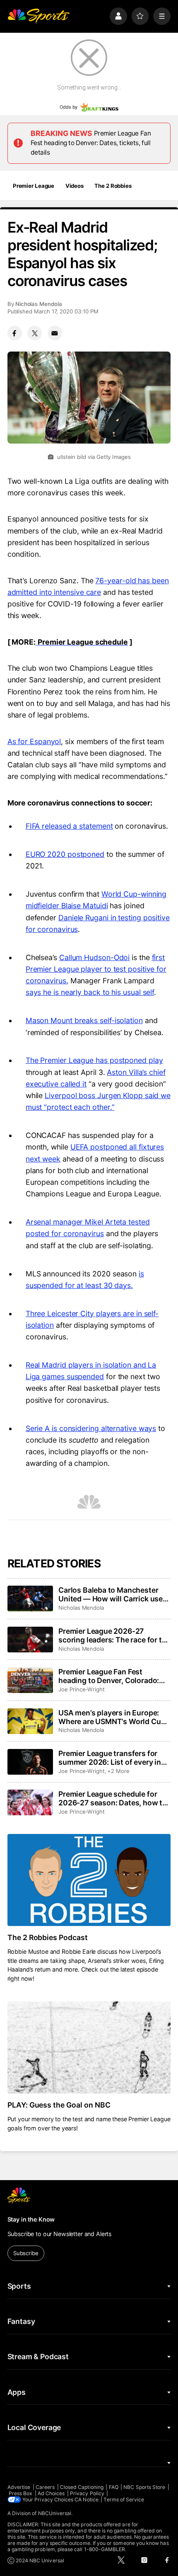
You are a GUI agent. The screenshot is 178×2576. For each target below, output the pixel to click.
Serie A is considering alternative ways (91, 1428)
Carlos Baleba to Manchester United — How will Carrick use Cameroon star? (111, 1594)
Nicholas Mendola (39, 304)
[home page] (38, 16)
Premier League (34, 186)
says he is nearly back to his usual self (90, 992)
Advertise (19, 2487)
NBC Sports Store (144, 2487)
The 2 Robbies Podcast (48, 1937)
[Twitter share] (35, 333)
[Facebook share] (15, 333)
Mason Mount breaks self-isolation (84, 1020)
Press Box (21, 2493)
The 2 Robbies (113, 186)
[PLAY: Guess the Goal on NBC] (89, 2047)
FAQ (114, 2487)
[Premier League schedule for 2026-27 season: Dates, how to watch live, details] (30, 1802)
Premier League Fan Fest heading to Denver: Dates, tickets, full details (91, 143)
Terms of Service (124, 2500)
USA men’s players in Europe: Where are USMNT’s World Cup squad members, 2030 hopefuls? (112, 1717)
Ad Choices (51, 2493)
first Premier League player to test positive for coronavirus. (96, 969)
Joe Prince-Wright (82, 1689)
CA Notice (87, 2500)
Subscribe (26, 2253)
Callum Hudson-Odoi (94, 957)
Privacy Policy (87, 2493)
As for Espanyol (34, 741)
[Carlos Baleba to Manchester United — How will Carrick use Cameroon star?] (30, 1598)
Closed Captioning (82, 2487)
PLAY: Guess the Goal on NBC (59, 2105)
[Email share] (55, 333)
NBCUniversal (55, 2513)
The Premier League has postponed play (94, 1060)
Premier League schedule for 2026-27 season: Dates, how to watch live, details (113, 1798)
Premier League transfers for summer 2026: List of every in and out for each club (110, 1758)
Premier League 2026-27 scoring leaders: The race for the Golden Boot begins (114, 1635)
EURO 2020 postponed (65, 854)
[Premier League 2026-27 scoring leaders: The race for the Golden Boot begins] (30, 1640)
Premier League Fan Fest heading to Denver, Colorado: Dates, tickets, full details (109, 1676)
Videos (75, 186)
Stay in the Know (31, 2219)
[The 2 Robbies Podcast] (89, 1880)
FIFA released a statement (69, 826)
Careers (45, 2487)
